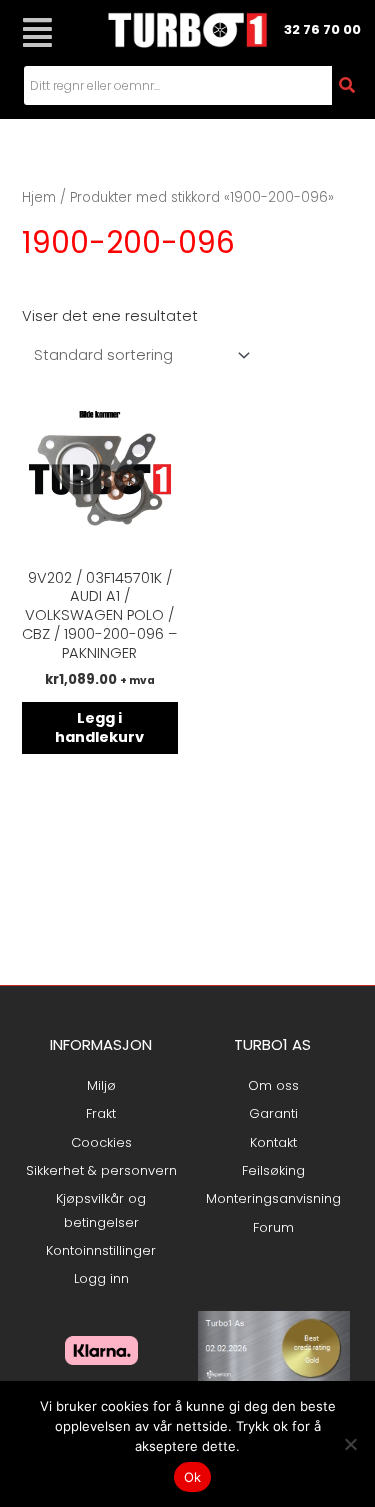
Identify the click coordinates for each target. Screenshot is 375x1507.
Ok (193, 1477)
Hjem (39, 197)
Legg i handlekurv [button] (99, 727)
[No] (350, 1444)
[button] (37, 32)
